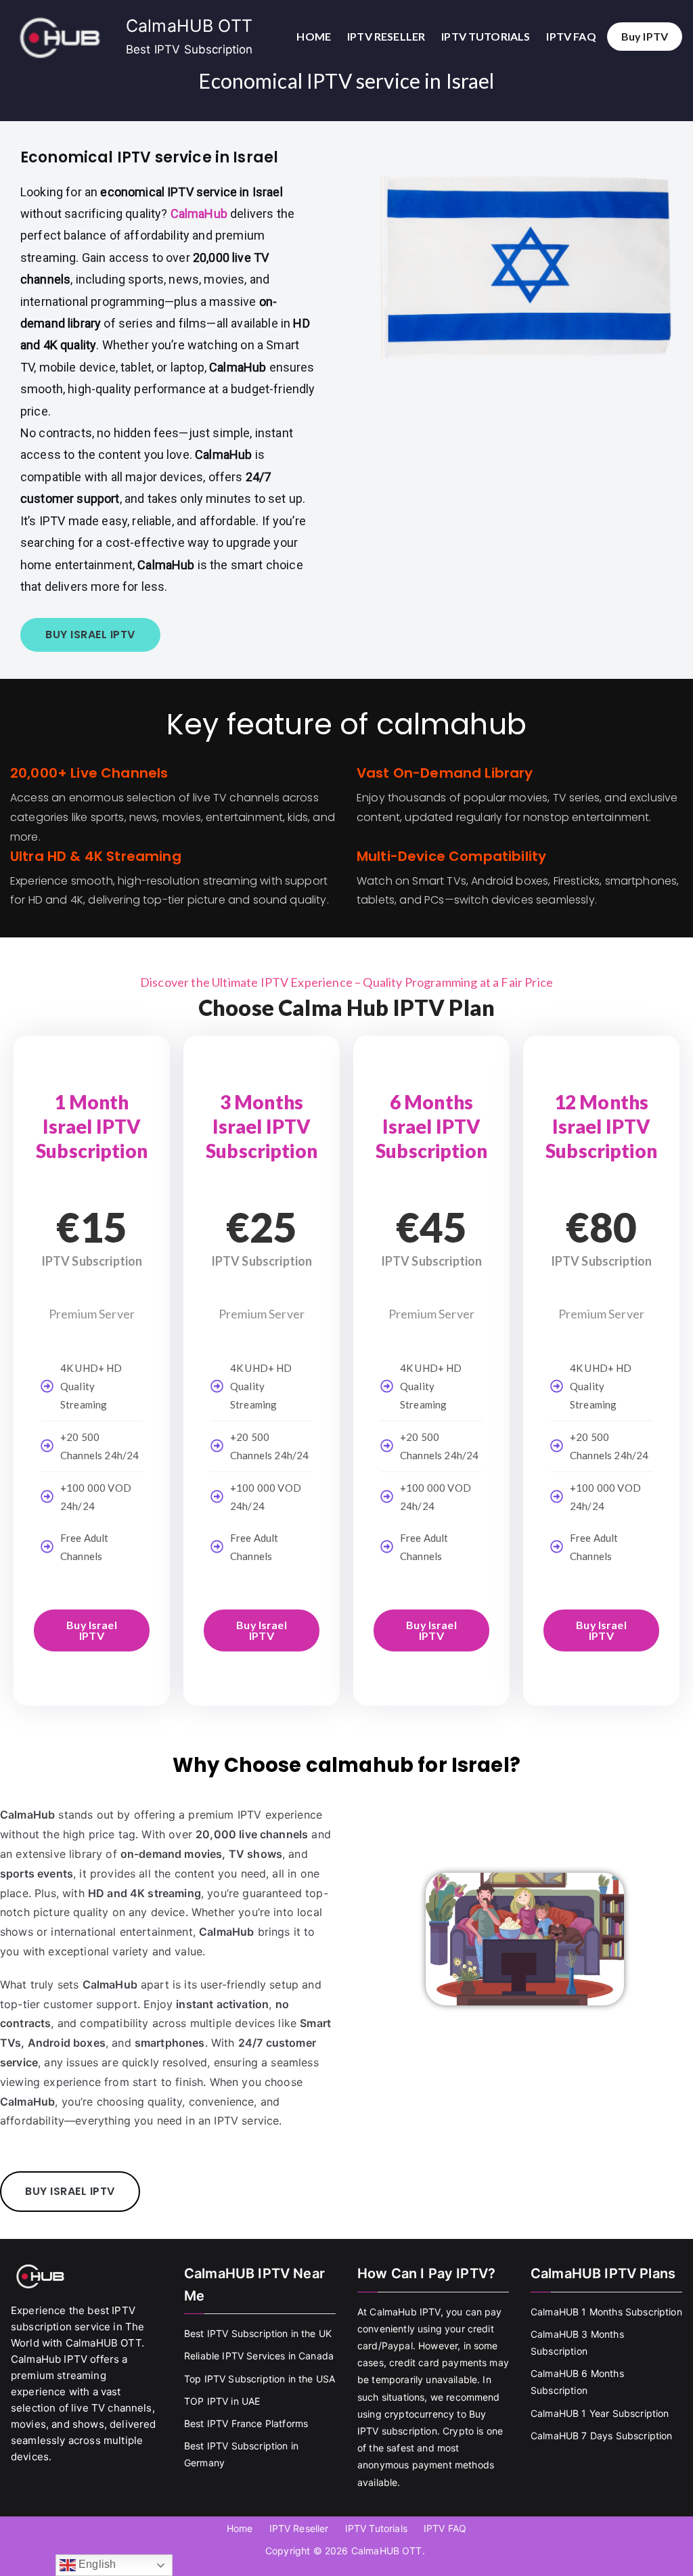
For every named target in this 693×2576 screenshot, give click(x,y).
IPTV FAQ (571, 36)
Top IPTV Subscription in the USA (260, 2379)
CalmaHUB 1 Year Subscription (600, 2413)
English (96, 2564)
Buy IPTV (645, 36)
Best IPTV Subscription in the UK (258, 2333)
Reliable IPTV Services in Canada (259, 2356)
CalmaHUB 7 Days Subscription (601, 2436)
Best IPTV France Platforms (246, 2423)
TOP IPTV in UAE (222, 2401)
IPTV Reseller (386, 36)
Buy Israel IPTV (92, 1630)
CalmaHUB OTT (189, 26)
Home (314, 36)
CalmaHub (199, 214)
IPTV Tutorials (486, 36)
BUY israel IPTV (90, 635)
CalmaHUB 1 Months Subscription (606, 2312)
